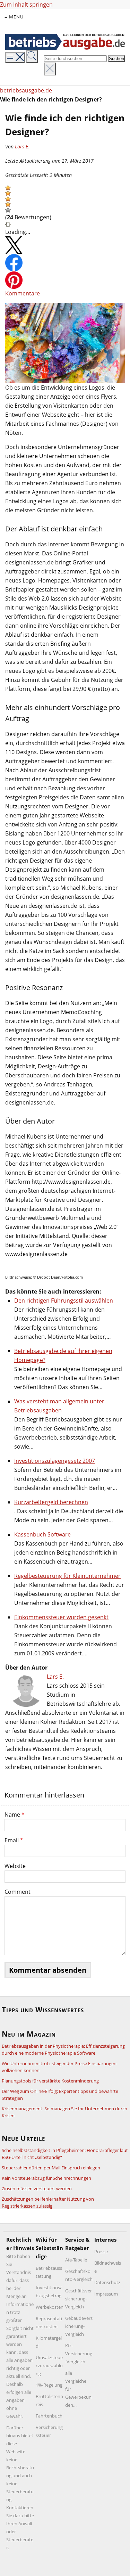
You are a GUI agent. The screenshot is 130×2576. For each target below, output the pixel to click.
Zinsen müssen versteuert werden (37, 2188)
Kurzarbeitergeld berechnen (51, 1502)
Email (14, 1840)
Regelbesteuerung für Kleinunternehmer (67, 1576)
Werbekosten (50, 2307)
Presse (101, 2251)
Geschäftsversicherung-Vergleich (79, 2299)
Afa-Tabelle (76, 2260)
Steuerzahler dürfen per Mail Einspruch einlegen (51, 2168)
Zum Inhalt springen (26, 5)
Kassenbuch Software (42, 1534)
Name (15, 1815)
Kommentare (23, 293)
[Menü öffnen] (15, 58)
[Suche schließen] (50, 69)
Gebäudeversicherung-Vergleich (79, 2326)
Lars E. (22, 146)
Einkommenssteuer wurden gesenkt (61, 1617)
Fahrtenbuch (49, 2416)
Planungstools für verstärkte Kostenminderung (50, 2081)
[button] (8, 188)
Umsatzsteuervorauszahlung (49, 2365)
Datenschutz (107, 2282)
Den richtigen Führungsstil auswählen (64, 1301)
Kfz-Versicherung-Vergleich (79, 2354)
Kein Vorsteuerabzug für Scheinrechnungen (46, 2178)
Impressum (106, 2294)
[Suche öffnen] (32, 56)
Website (15, 1866)
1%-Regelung (49, 2385)
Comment (18, 1892)
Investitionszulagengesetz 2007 (55, 1461)
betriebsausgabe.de (26, 90)
